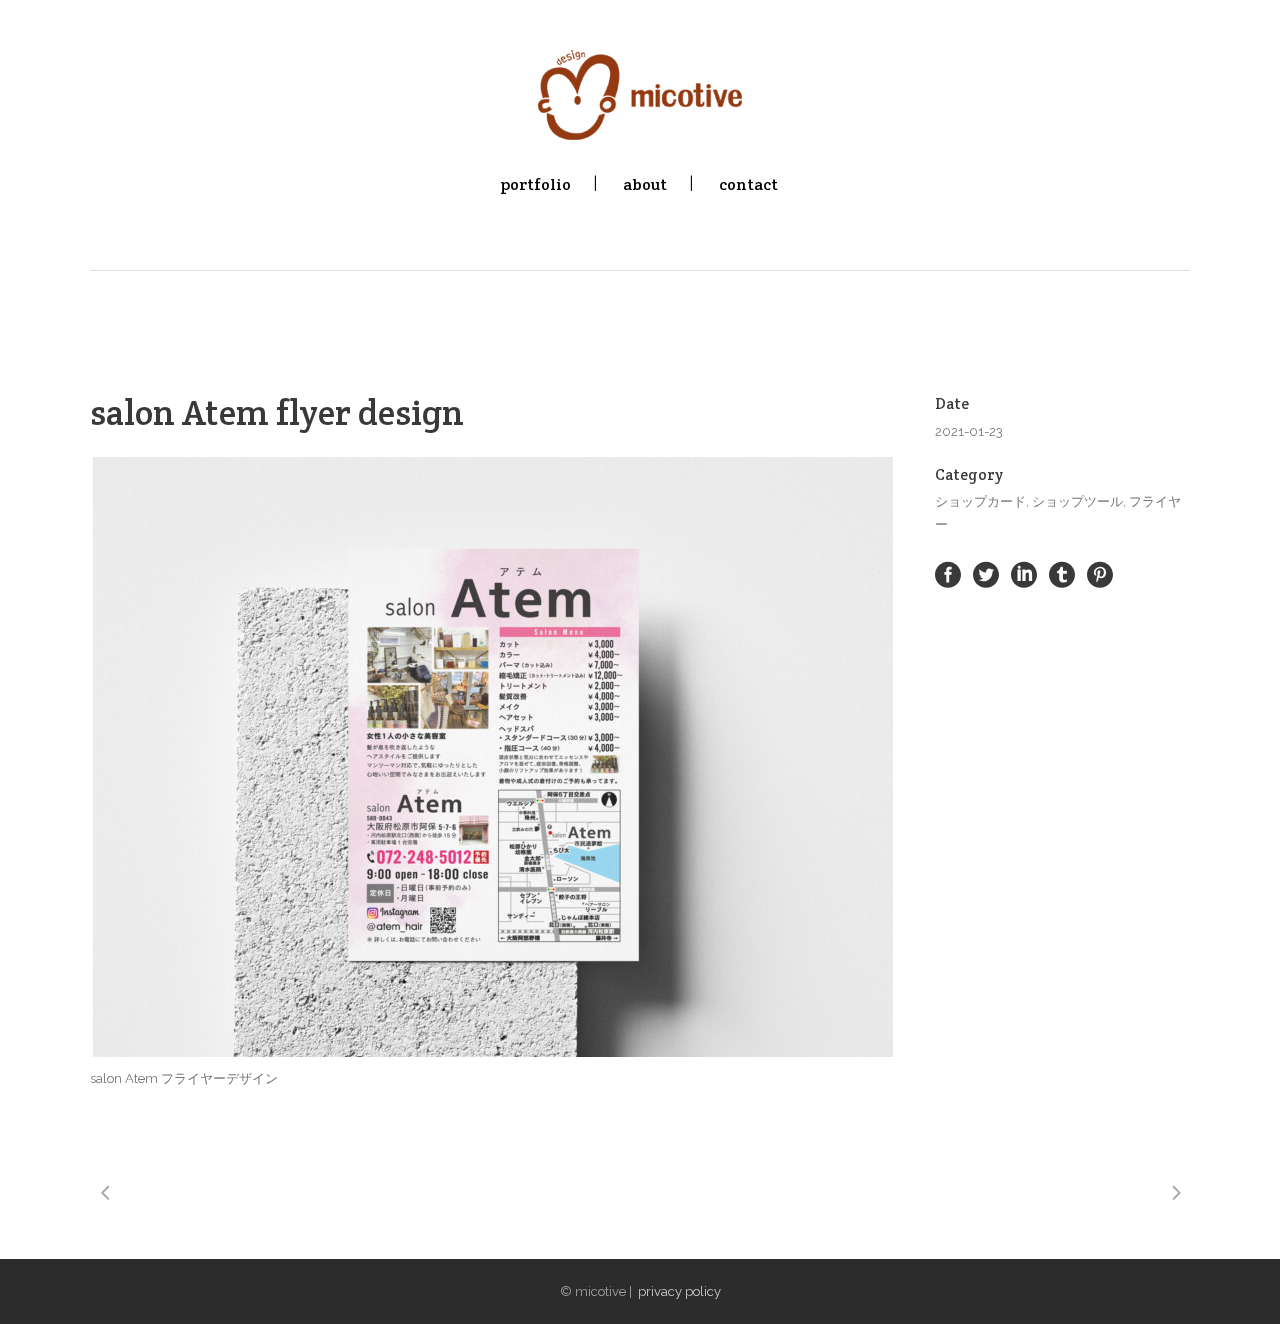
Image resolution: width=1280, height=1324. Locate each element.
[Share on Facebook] (948, 574)
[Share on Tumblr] (1062, 574)
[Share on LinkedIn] (1024, 574)
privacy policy (679, 1291)
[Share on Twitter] (986, 574)
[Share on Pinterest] (1100, 574)
